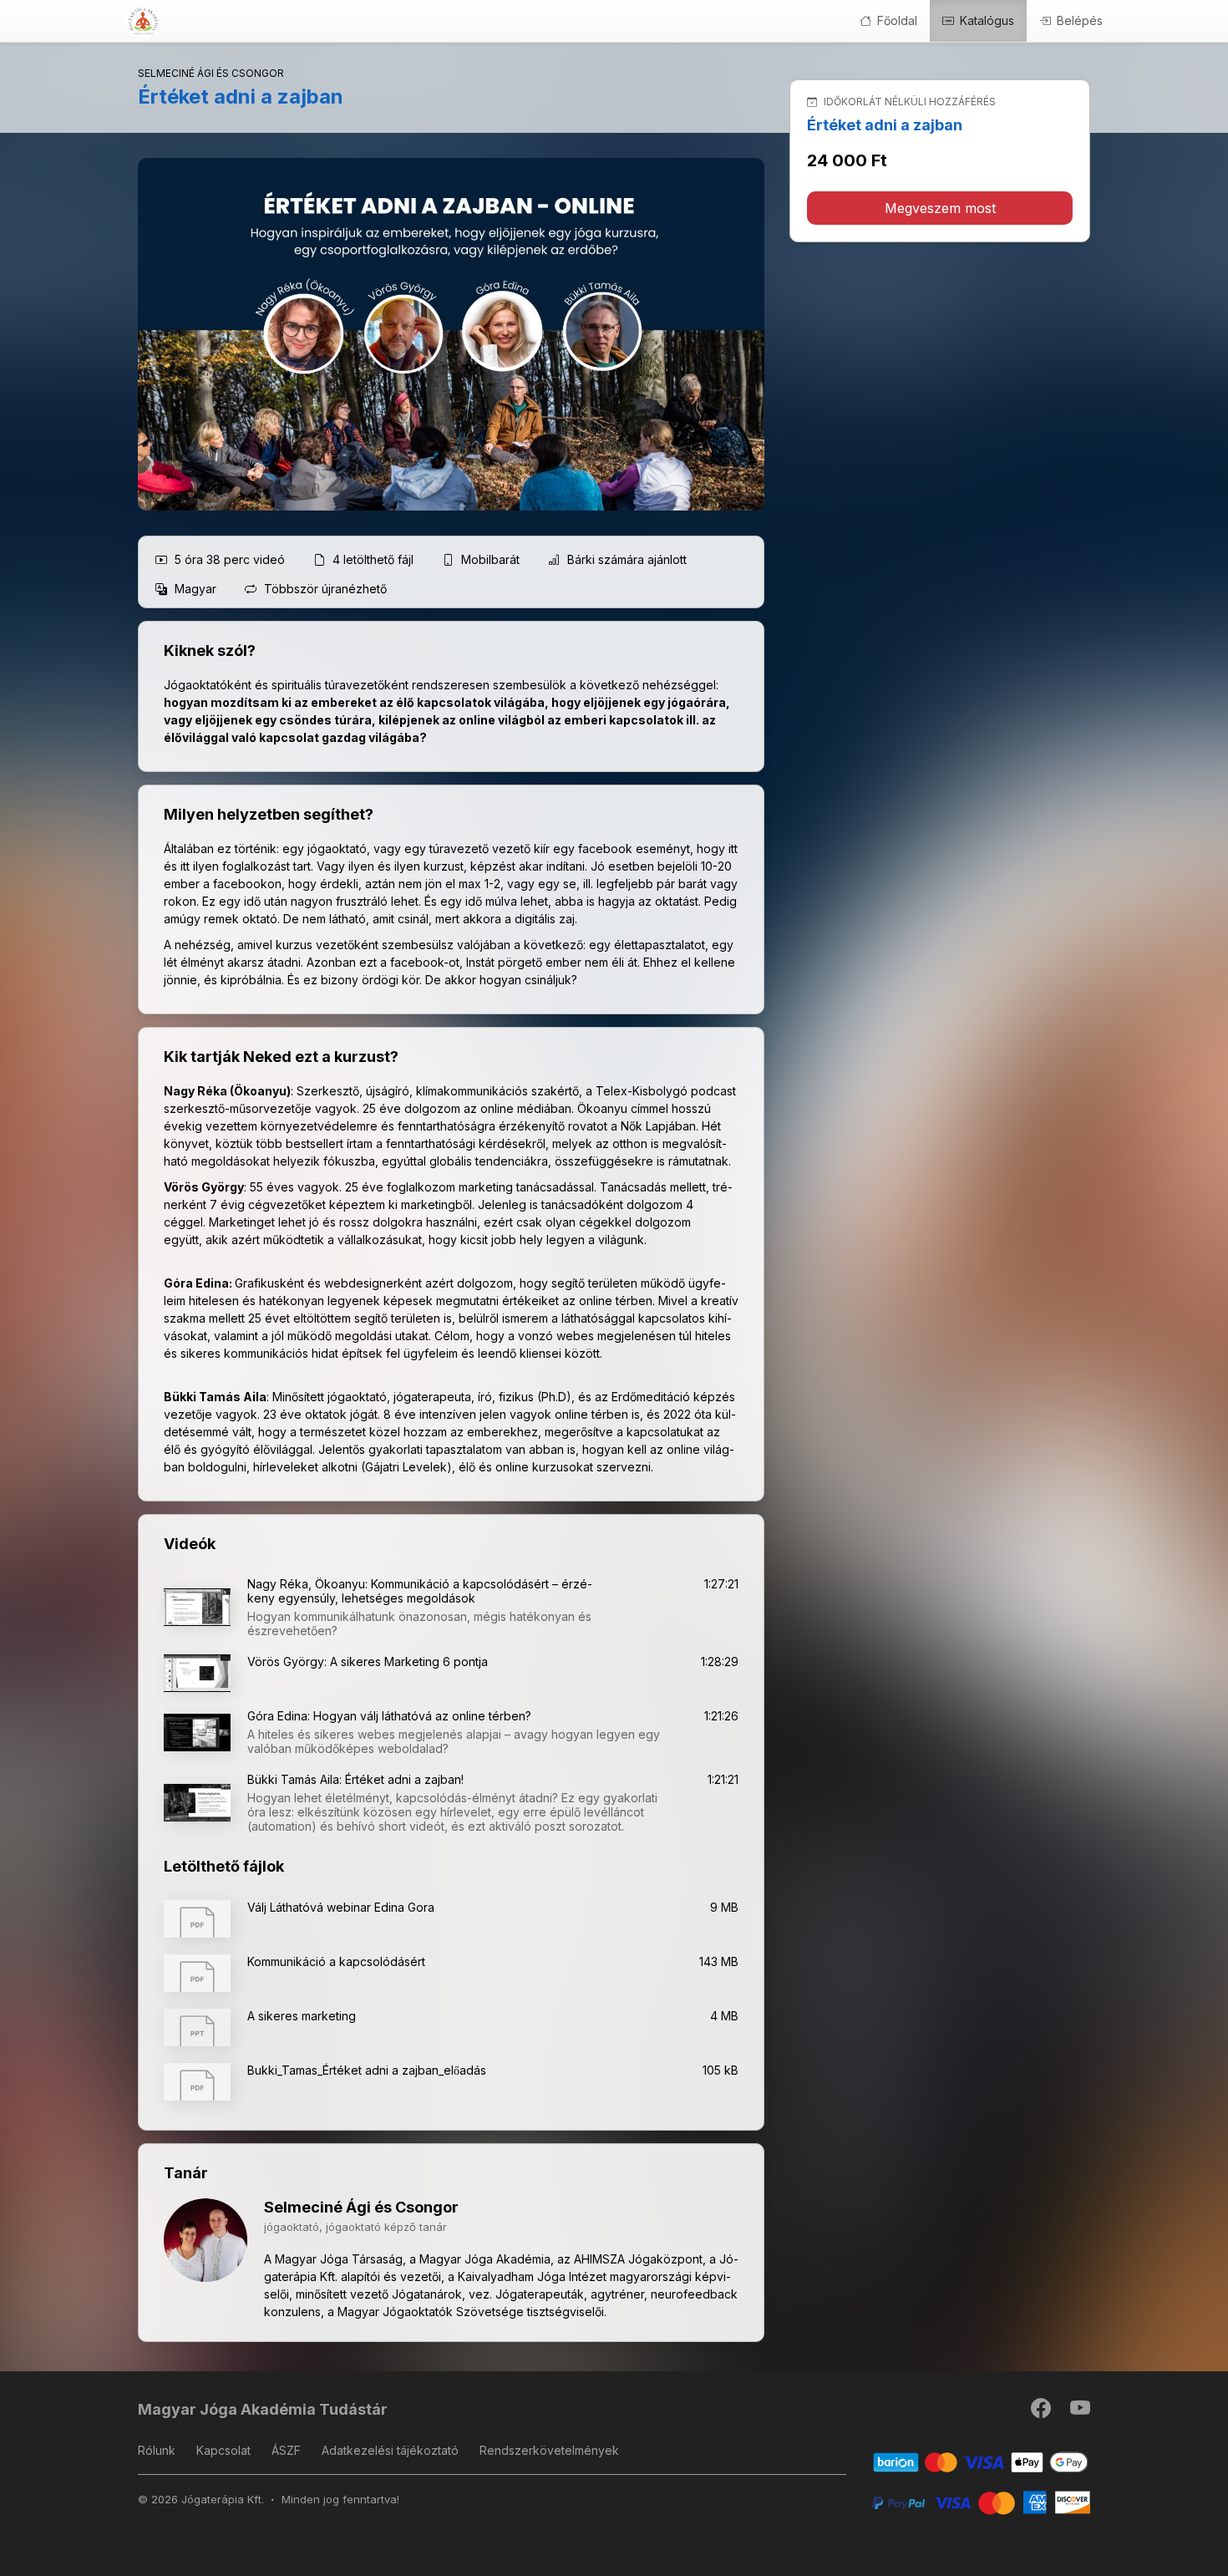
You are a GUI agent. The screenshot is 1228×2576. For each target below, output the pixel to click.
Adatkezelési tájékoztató (390, 2450)
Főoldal (896, 20)
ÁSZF (286, 2450)
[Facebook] (1042, 2412)
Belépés (1078, 20)
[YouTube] (1080, 2412)
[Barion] (981, 2462)
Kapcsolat (223, 2450)
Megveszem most (940, 208)
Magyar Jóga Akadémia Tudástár (263, 2409)
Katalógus (985, 20)
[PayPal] (981, 2502)
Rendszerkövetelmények (549, 2450)
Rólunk (157, 2450)
